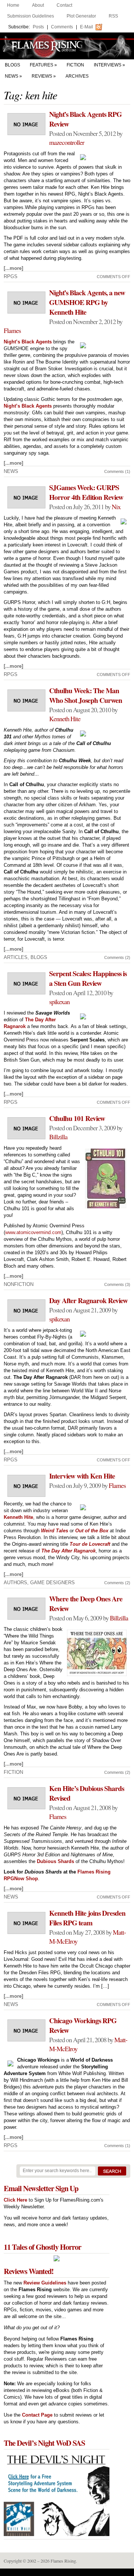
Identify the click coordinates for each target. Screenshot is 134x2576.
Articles (16, 957)
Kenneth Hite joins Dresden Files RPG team (87, 1918)
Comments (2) (117, 957)
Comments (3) (117, 1284)
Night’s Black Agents (28, 342)
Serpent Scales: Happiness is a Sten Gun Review (88, 978)
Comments (62, 27)
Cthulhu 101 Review (77, 1118)
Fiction (75, 65)
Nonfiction (19, 1284)
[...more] (13, 268)
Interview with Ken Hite (82, 1476)
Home (13, 5)
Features (42, 65)
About (38, 5)
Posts (38, 27)
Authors (15, 1583)
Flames (12, 330)
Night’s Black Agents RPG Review (85, 119)
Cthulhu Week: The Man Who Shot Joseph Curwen (86, 695)
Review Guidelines (45, 2283)
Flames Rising (67, 46)
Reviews (42, 76)
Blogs (12, 65)
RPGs (11, 276)
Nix (116, 507)
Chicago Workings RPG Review (83, 2025)
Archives (77, 76)
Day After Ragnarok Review (88, 1301)
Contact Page (37, 2415)
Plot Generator (81, 16)
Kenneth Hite (65, 719)
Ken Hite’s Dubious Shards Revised (87, 1793)
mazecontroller (67, 142)
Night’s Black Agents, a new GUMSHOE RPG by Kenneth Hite (87, 302)
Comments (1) (117, 471)
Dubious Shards (55, 1861)
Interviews (108, 65)
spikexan (59, 1002)
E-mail (87, 27)
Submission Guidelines (31, 16)
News (12, 76)
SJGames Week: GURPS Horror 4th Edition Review (86, 492)
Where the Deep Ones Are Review (86, 1604)
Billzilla (58, 1137)
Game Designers (52, 1583)
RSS (113, 16)
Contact (64, 5)
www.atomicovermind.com (33, 1232)
